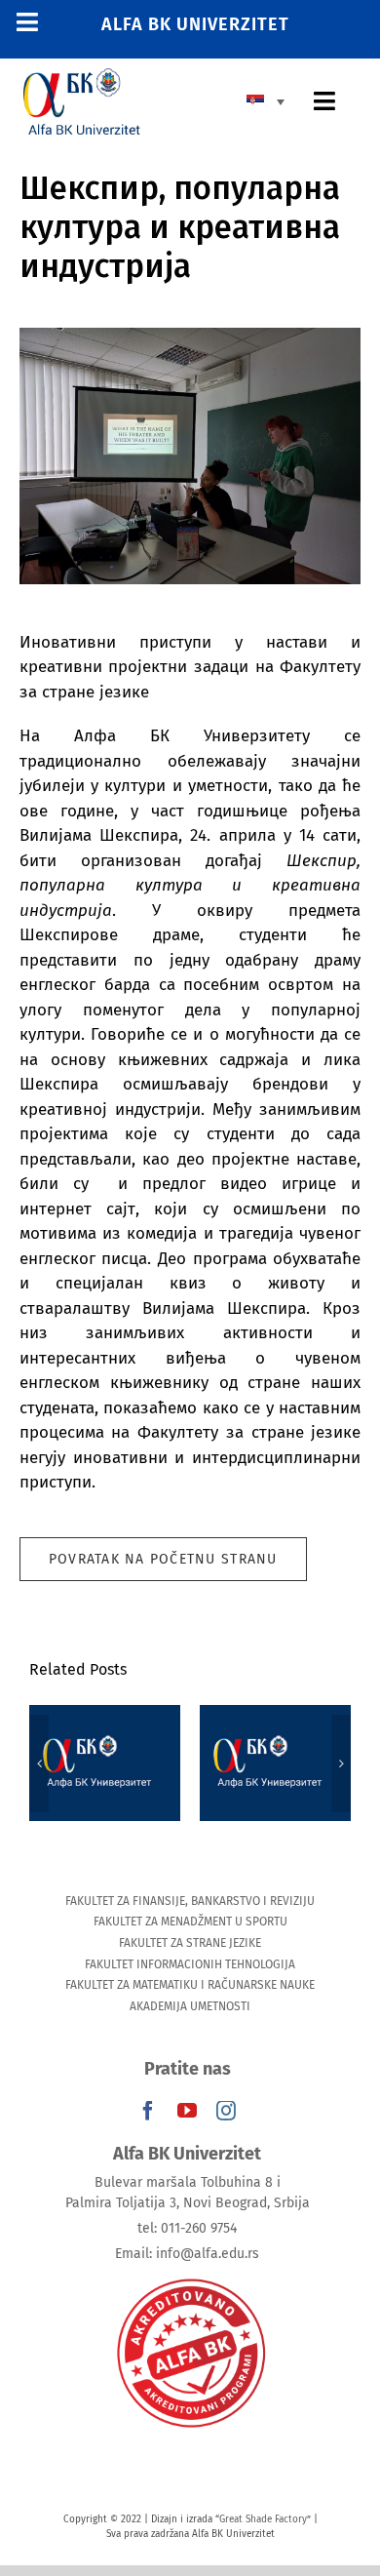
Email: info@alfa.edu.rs (187, 2254)
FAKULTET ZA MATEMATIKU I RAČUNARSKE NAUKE (190, 1985)
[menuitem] (270, 100)
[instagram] (226, 2111)
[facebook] (148, 2111)
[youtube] (187, 2111)
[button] (39, 1764)
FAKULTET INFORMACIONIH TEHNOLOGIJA (190, 1964)
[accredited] (190, 2277)
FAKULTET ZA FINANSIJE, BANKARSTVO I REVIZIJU (190, 1901)
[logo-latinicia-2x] (82, 77)
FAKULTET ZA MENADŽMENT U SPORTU (190, 1922)
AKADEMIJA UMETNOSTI (190, 2006)
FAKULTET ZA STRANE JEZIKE (190, 1943)
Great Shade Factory (263, 2519)
